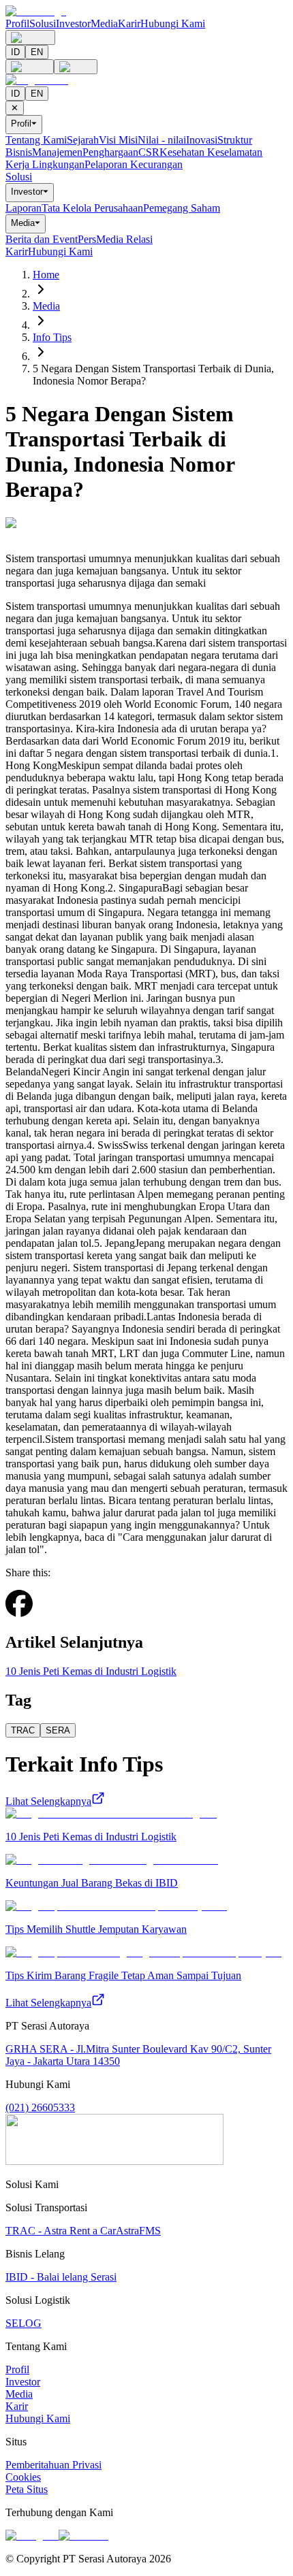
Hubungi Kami (173, 23)
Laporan (24, 208)
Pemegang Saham (182, 208)
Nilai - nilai (162, 140)
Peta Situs (27, 2489)
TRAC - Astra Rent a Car (61, 2231)
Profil (17, 23)
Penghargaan (110, 152)
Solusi (43, 23)
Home (46, 275)
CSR (149, 152)
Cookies (23, 2477)
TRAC (23, 1730)
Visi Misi (118, 140)
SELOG (24, 2323)
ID (15, 52)
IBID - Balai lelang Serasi (61, 2277)
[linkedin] (50, 1612)
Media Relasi (124, 239)
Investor (73, 23)
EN (37, 52)
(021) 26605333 (40, 2107)
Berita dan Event (42, 239)
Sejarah (83, 140)
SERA (58, 1730)
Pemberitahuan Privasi (53, 2465)
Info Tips (52, 337)
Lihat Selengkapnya (48, 1801)
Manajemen (57, 152)
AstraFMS (138, 2231)
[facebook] (19, 1605)
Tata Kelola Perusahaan (92, 208)
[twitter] (38, 1613)
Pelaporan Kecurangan (134, 164)
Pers (87, 239)
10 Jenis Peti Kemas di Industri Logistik (91, 1671)
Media (104, 23)
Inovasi (202, 140)
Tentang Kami (36, 140)
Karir (129, 23)
